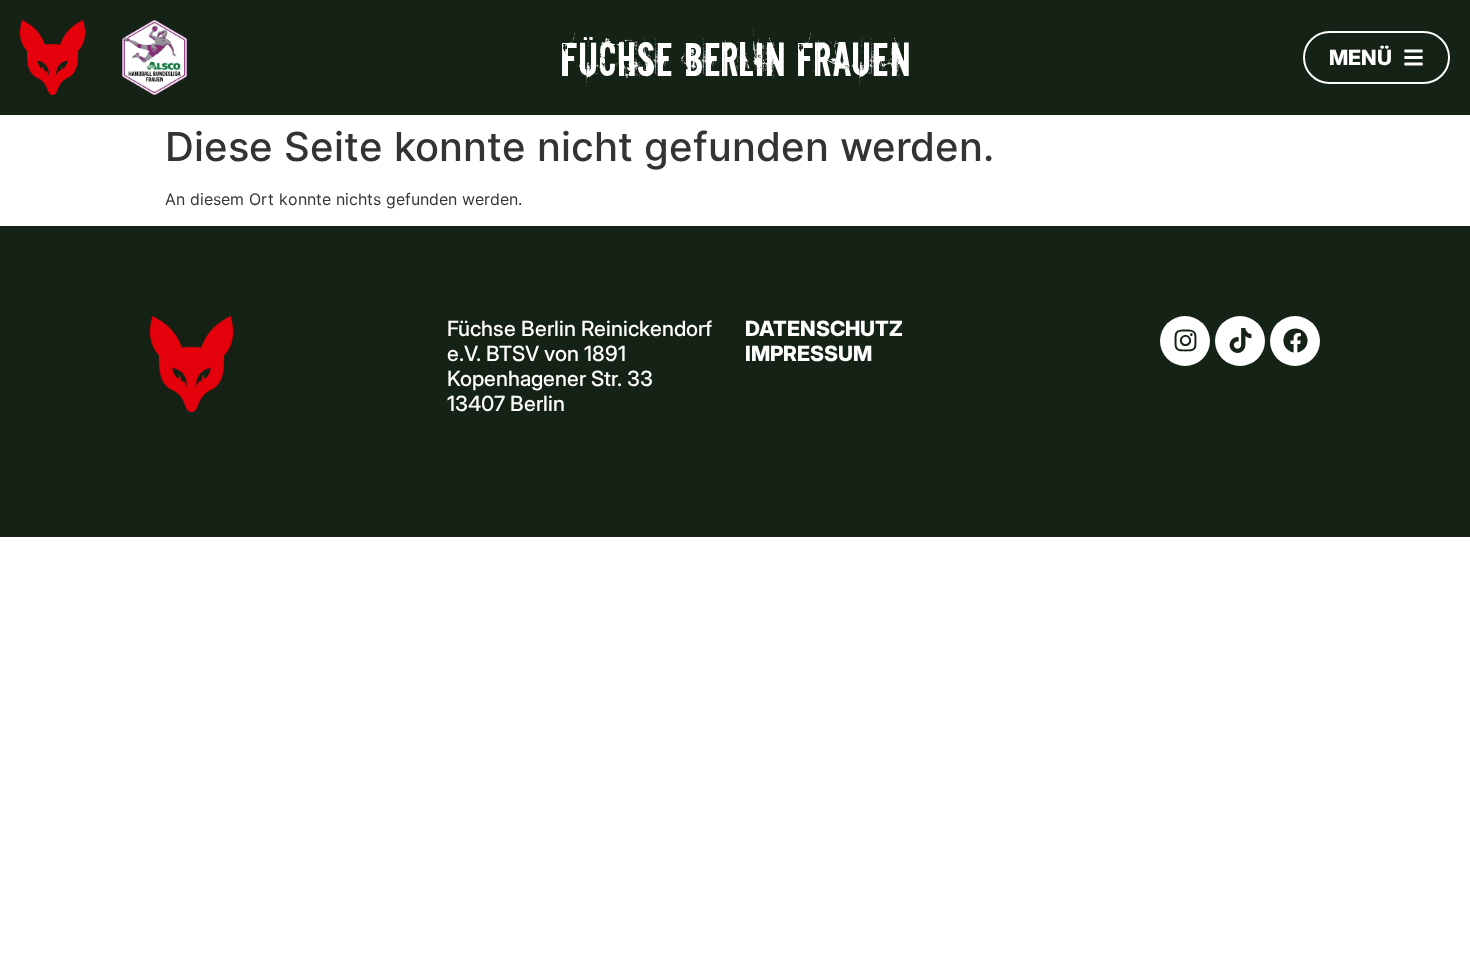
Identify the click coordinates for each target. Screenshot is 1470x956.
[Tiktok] (1240, 341)
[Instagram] (1185, 341)
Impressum (808, 353)
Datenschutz (824, 328)
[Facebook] (1295, 341)
